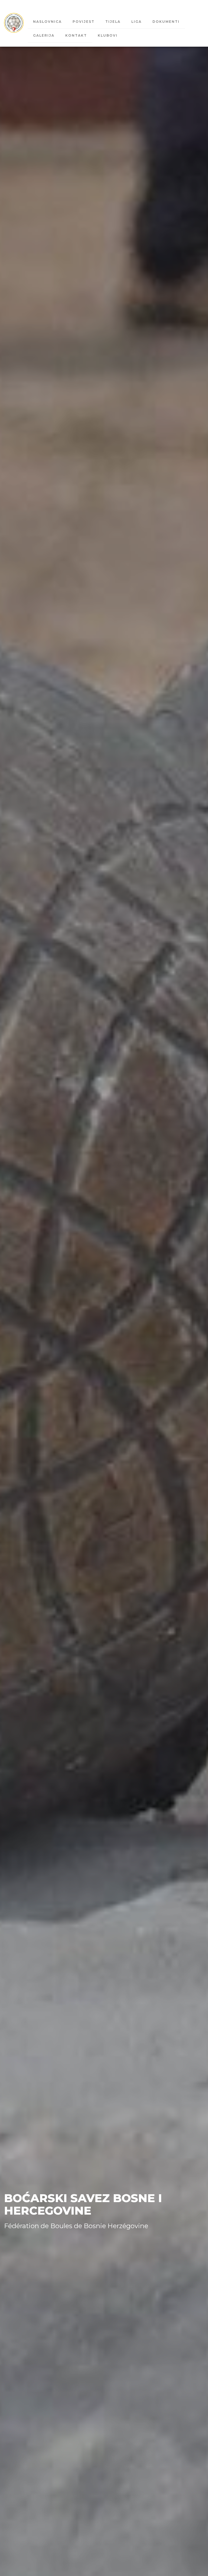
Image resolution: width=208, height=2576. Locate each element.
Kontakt (76, 35)
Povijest (84, 22)
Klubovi (108, 35)
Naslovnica (47, 22)
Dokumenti (166, 22)
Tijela (113, 22)
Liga (136, 22)
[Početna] (16, 23)
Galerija (44, 35)
